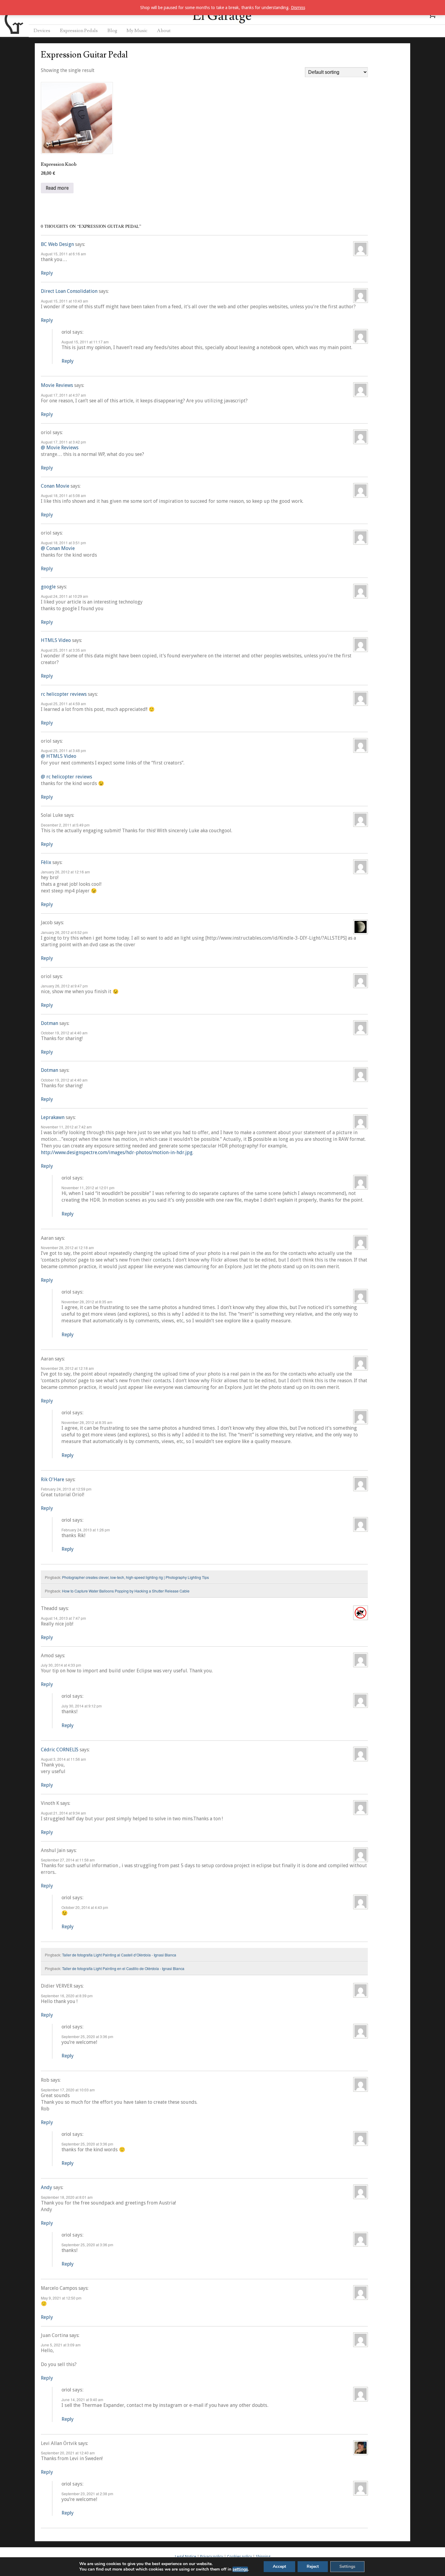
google (48, 587)
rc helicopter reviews (64, 694)
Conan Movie (55, 486)
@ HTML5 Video (59, 756)
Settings (347, 2566)
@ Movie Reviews (60, 448)
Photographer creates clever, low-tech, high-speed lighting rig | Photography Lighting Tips (135, 1577)
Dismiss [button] (298, 8)
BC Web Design (57, 244)
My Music (137, 31)
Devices (42, 31)
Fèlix (46, 862)
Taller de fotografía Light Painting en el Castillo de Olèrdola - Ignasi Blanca (123, 1968)
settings (240, 2569)
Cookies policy (239, 2556)
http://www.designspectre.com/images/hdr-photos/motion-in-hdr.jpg (117, 1152)
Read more (57, 188)
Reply (47, 273)
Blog (112, 31)
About (164, 31)
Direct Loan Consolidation (69, 291)
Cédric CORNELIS (60, 1750)
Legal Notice (186, 2556)
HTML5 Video (56, 640)
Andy (46, 2187)
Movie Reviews (57, 385)
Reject (313, 2566)
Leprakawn (53, 1117)
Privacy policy (212, 2556)
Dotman (49, 1023)
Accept (279, 2566)
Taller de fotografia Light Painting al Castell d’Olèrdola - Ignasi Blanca (119, 1955)
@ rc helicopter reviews (66, 777)
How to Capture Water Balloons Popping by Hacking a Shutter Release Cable (126, 1591)
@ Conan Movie (58, 548)
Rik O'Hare (53, 1479)
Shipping (263, 2556)
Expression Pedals (79, 31)
